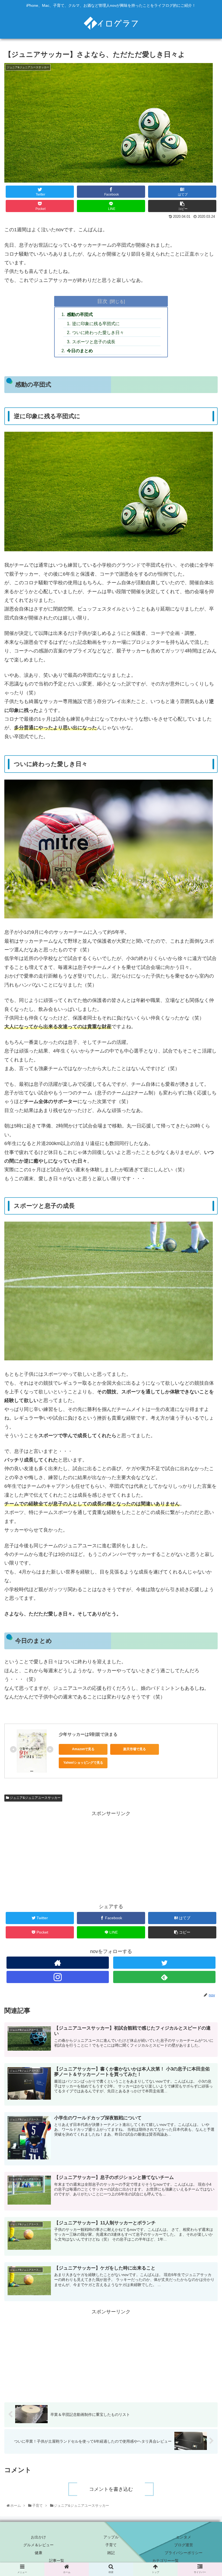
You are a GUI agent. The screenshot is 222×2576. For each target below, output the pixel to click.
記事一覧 (57, 2561)
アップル (111, 2537)
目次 (102, 301)
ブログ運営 (184, 2545)
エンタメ (184, 2537)
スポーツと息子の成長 (94, 342)
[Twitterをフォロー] (164, 1963)
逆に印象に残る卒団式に (96, 324)
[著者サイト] (58, 1963)
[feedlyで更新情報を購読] (164, 1977)
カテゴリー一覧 (165, 2561)
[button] (205, 1287)
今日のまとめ (80, 351)
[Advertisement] (111, 1856)
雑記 (111, 2553)
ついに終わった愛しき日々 (98, 332)
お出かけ (38, 2537)
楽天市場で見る (135, 1749)
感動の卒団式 (80, 314)
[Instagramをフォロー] (58, 1977)
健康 (38, 2553)
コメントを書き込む (111, 2489)
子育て (111, 2545)
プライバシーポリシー (184, 2553)
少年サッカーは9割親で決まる (88, 1734)
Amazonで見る (83, 1749)
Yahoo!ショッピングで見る (83, 1763)
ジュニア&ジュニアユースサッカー (35, 1798)
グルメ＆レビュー (38, 2545)
